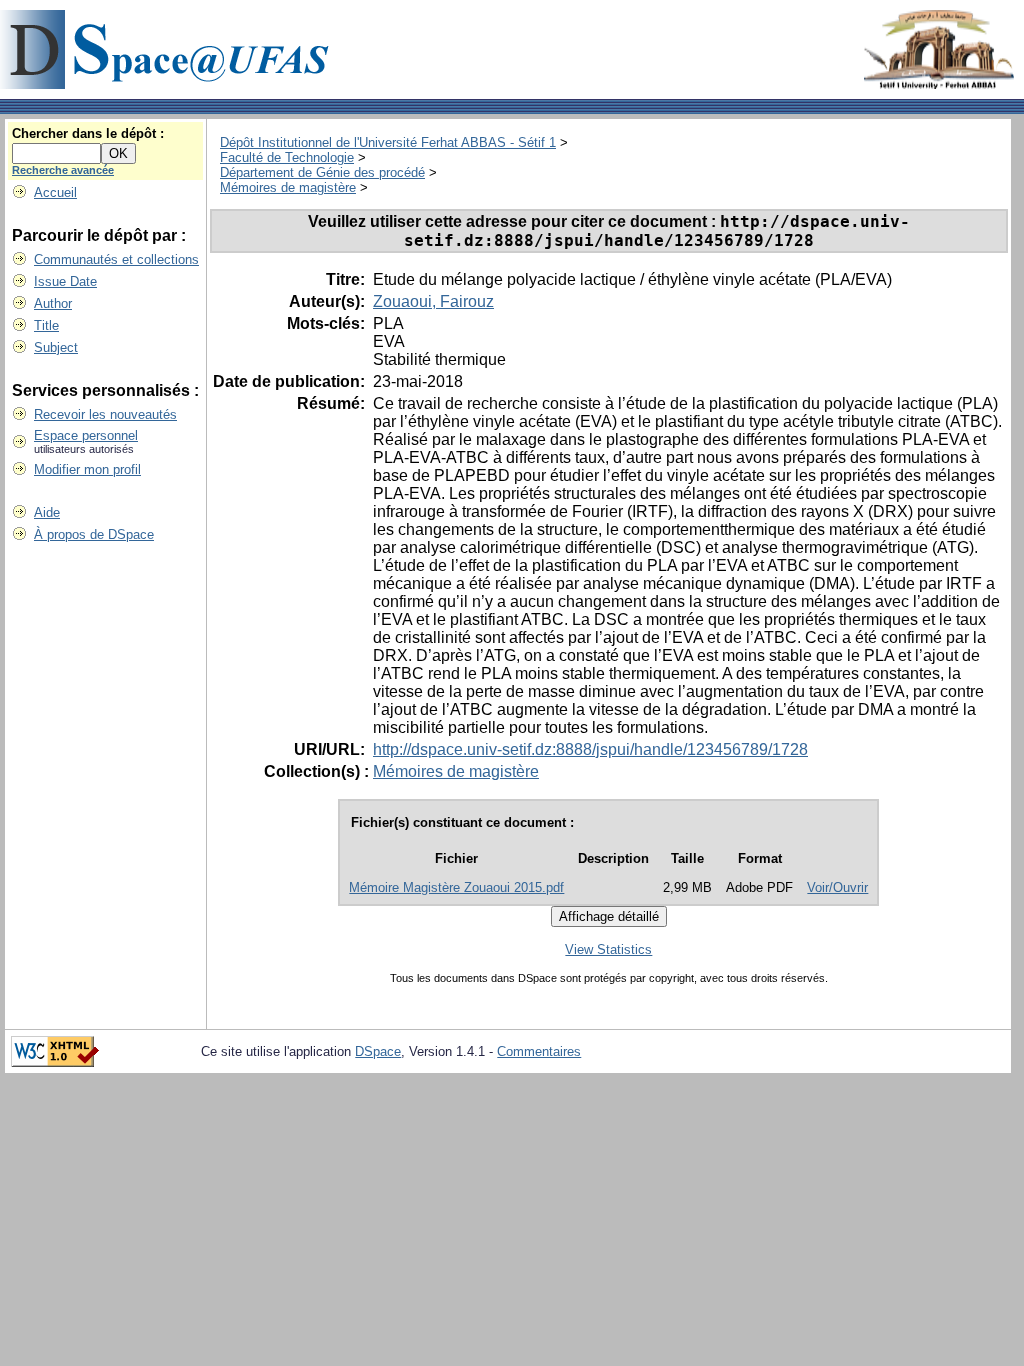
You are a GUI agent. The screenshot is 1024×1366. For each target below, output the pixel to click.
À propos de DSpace (94, 534)
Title (46, 325)
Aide (47, 512)
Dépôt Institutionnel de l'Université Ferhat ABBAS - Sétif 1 (388, 142)
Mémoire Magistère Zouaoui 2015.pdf (456, 887)
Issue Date (65, 281)
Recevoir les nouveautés (105, 414)
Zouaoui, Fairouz (433, 301)
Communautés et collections (116, 259)
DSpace (378, 1051)
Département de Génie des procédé (322, 172)
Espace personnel (86, 435)
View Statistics (608, 949)
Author (53, 303)
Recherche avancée (63, 170)
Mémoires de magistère (288, 187)
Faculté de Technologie (287, 157)
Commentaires (539, 1051)
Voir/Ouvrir (837, 887)
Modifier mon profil (87, 469)
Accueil (55, 192)
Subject (56, 347)
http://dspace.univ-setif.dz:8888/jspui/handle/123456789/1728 (590, 749)
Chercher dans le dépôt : (88, 133)
